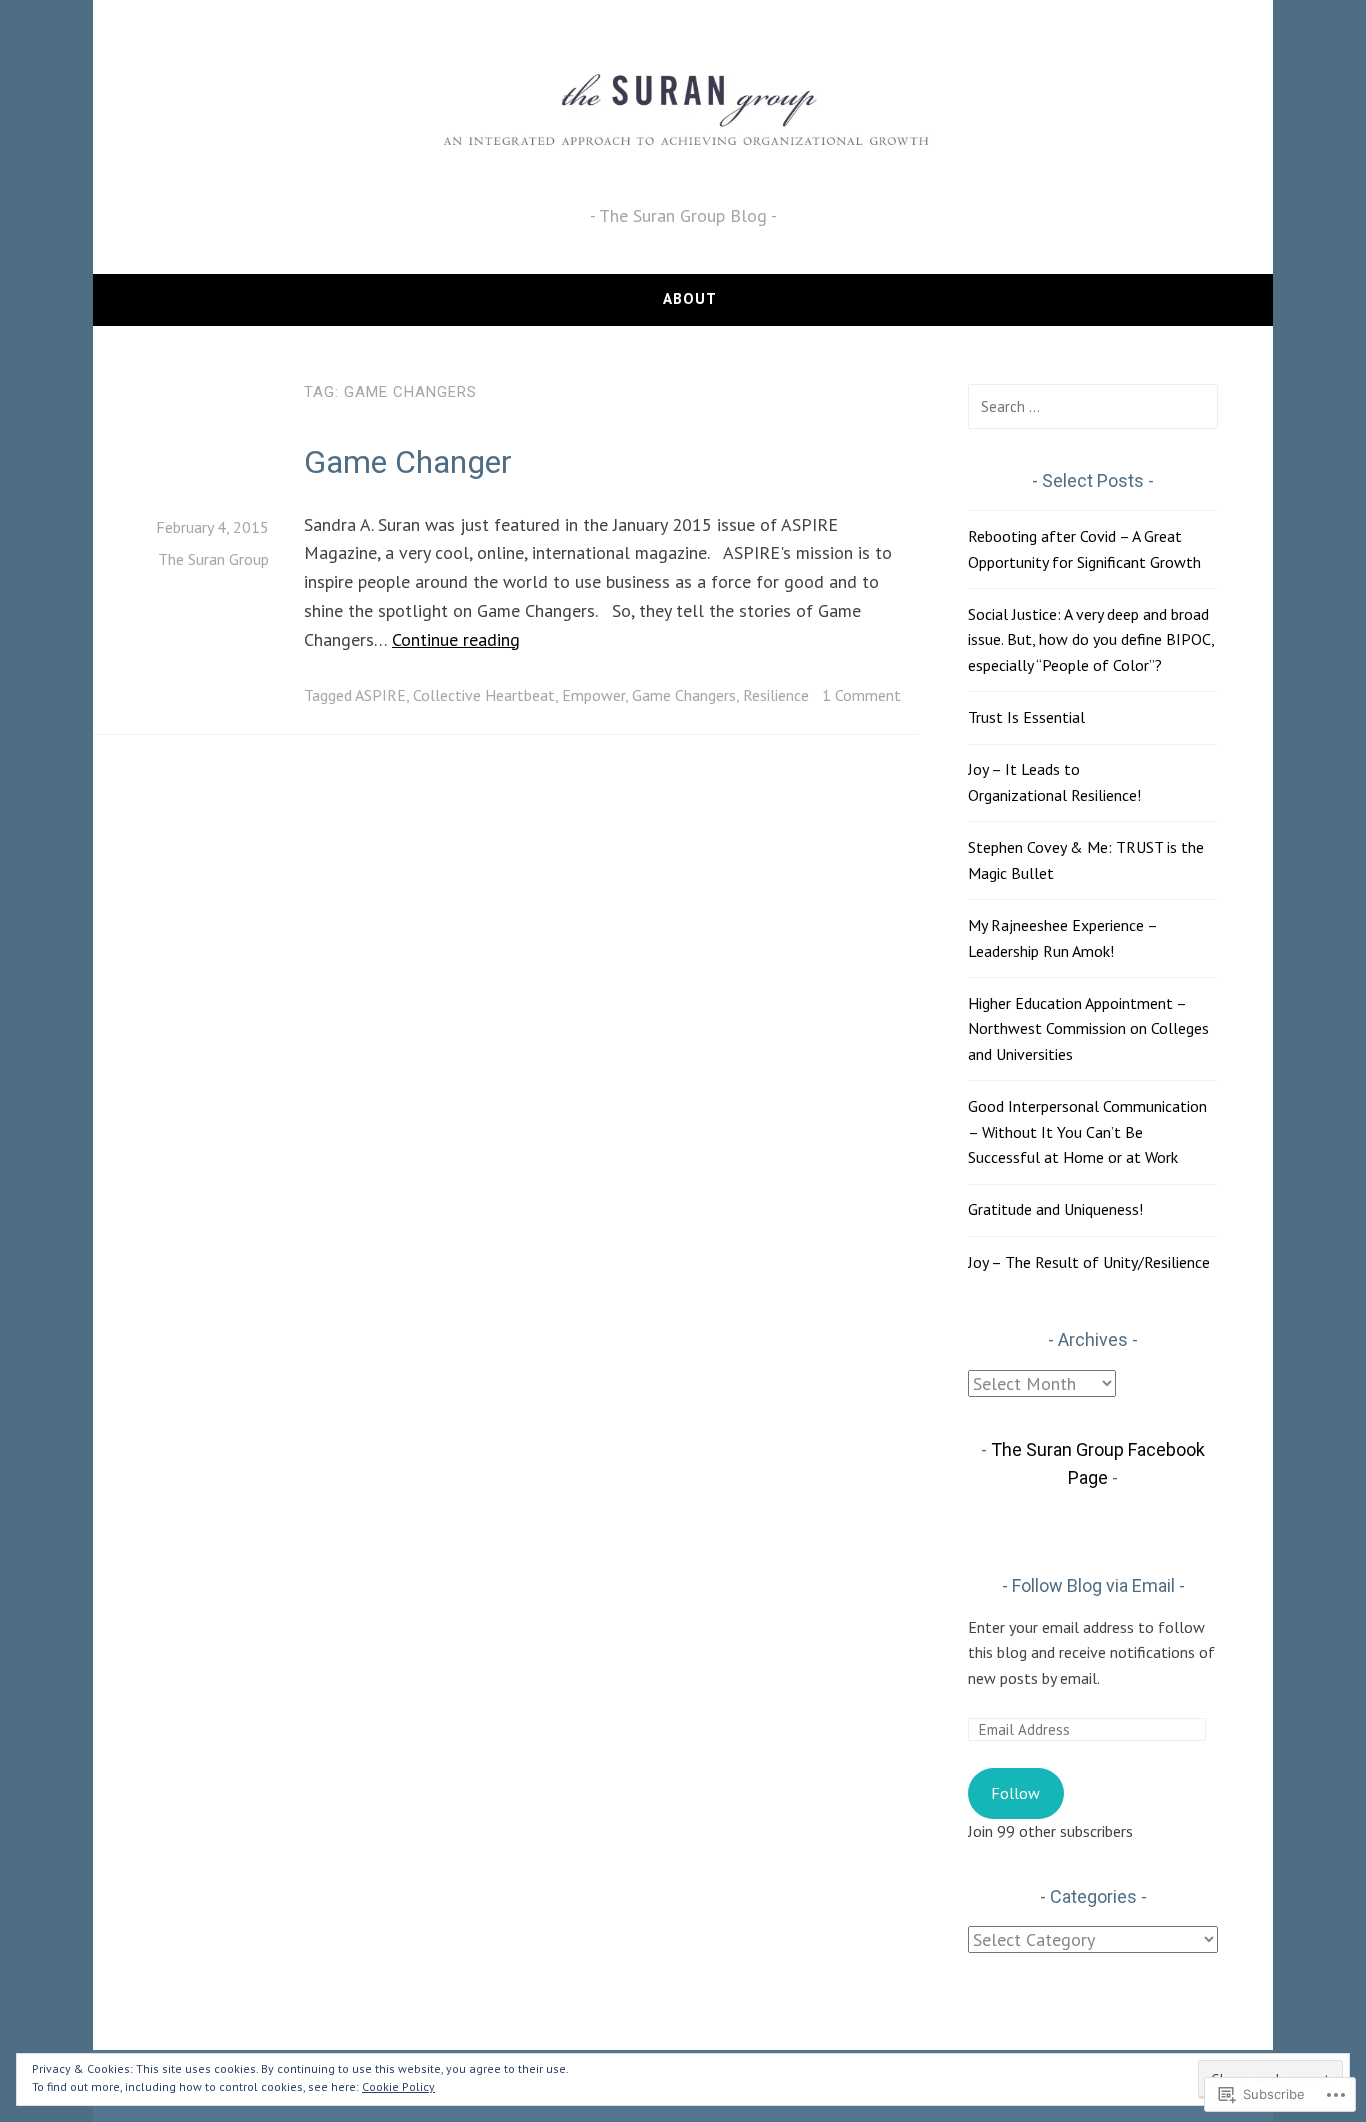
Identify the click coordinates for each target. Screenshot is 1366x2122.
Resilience (776, 695)
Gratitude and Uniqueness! (1055, 1209)
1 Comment (861, 695)
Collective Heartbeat (484, 695)
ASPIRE (380, 695)
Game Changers (684, 695)
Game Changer (408, 462)
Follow (1015, 1793)
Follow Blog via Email (1093, 1585)
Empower (593, 695)
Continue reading (456, 639)
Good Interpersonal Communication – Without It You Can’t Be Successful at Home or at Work (1087, 1131)
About (690, 298)
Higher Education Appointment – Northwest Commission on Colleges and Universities (1088, 1028)
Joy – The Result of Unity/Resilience (1089, 1262)
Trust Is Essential (1026, 717)
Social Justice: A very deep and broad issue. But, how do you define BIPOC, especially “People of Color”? (1091, 639)
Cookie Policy (398, 2086)
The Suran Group (213, 559)
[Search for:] (1093, 406)
